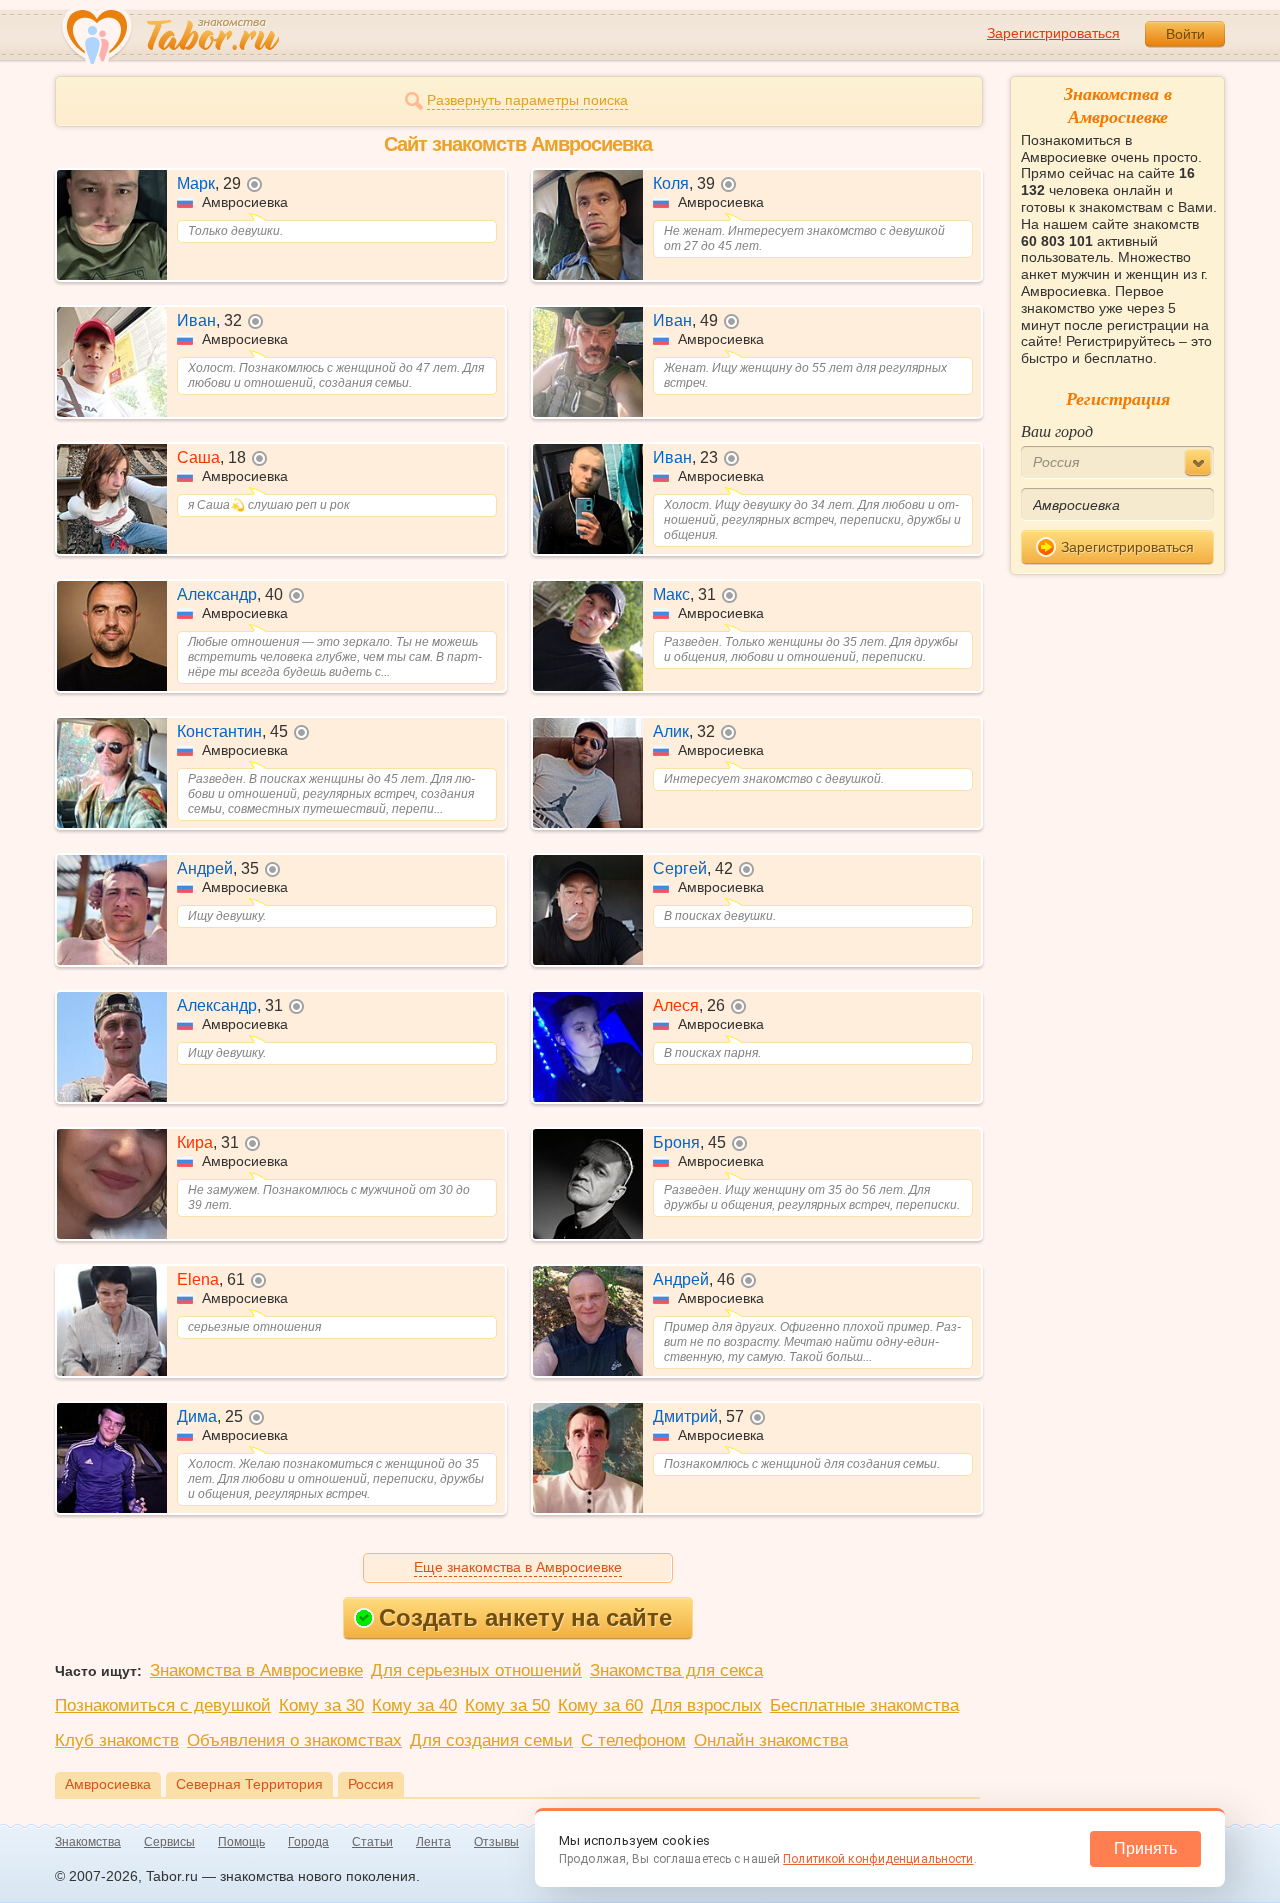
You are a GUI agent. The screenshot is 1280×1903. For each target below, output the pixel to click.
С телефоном (633, 1740)
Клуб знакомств (117, 1740)
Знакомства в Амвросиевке (256, 1670)
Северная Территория (249, 1784)
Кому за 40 (414, 1705)
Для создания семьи (491, 1740)
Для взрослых (706, 1705)
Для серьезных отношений (476, 1670)
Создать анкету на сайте (525, 1617)
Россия (371, 1784)
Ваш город (1057, 430)
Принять (1145, 1848)
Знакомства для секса (676, 1670)
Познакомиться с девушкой (163, 1705)
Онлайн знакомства (771, 1740)
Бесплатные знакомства (864, 1705)
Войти (1185, 34)
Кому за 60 (600, 1705)
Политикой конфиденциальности (878, 1859)
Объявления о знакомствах (294, 1740)
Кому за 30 (321, 1705)
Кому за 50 (507, 1705)
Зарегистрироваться (1053, 33)
